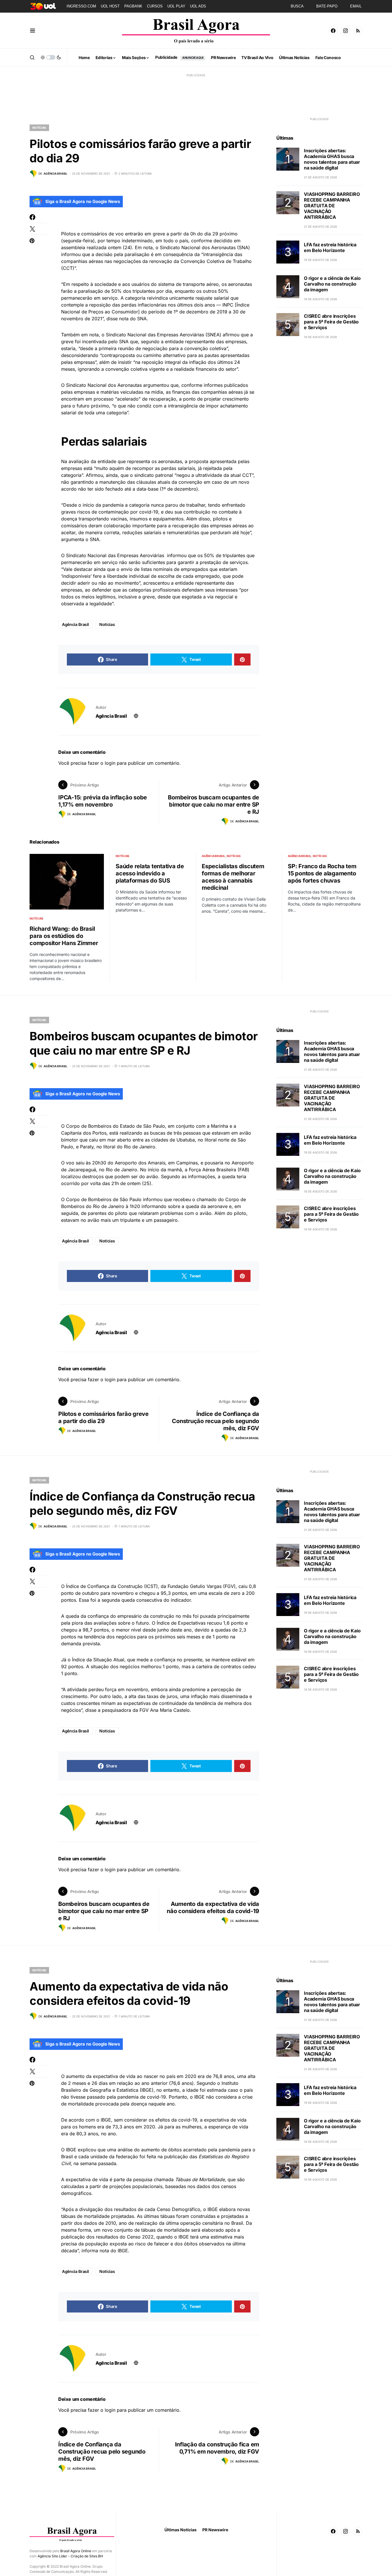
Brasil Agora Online (76, 2551)
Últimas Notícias (181, 2530)
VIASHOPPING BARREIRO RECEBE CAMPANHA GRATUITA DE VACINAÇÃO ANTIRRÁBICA (332, 206)
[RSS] (358, 31)
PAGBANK (133, 6)
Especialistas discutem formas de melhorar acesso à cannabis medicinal (233, 877)
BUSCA (297, 6)
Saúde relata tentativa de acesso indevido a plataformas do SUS (150, 873)
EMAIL (356, 6)
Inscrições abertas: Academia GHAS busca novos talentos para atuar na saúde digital (332, 159)
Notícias (39, 128)
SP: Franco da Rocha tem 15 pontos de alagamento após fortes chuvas (322, 873)
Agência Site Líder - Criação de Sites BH (70, 2556)
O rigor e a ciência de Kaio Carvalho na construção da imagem (332, 284)
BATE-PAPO (327, 6)
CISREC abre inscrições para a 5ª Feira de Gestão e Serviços (331, 322)
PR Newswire (215, 2530)
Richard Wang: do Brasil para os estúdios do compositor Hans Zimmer (64, 936)
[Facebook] (333, 31)
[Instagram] (346, 31)
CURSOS (155, 6)
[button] (33, 31)
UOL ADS (198, 6)
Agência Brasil (75, 624)
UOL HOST (110, 6)
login (110, 763)
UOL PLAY (176, 6)
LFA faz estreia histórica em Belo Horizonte (330, 248)
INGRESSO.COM (81, 6)
